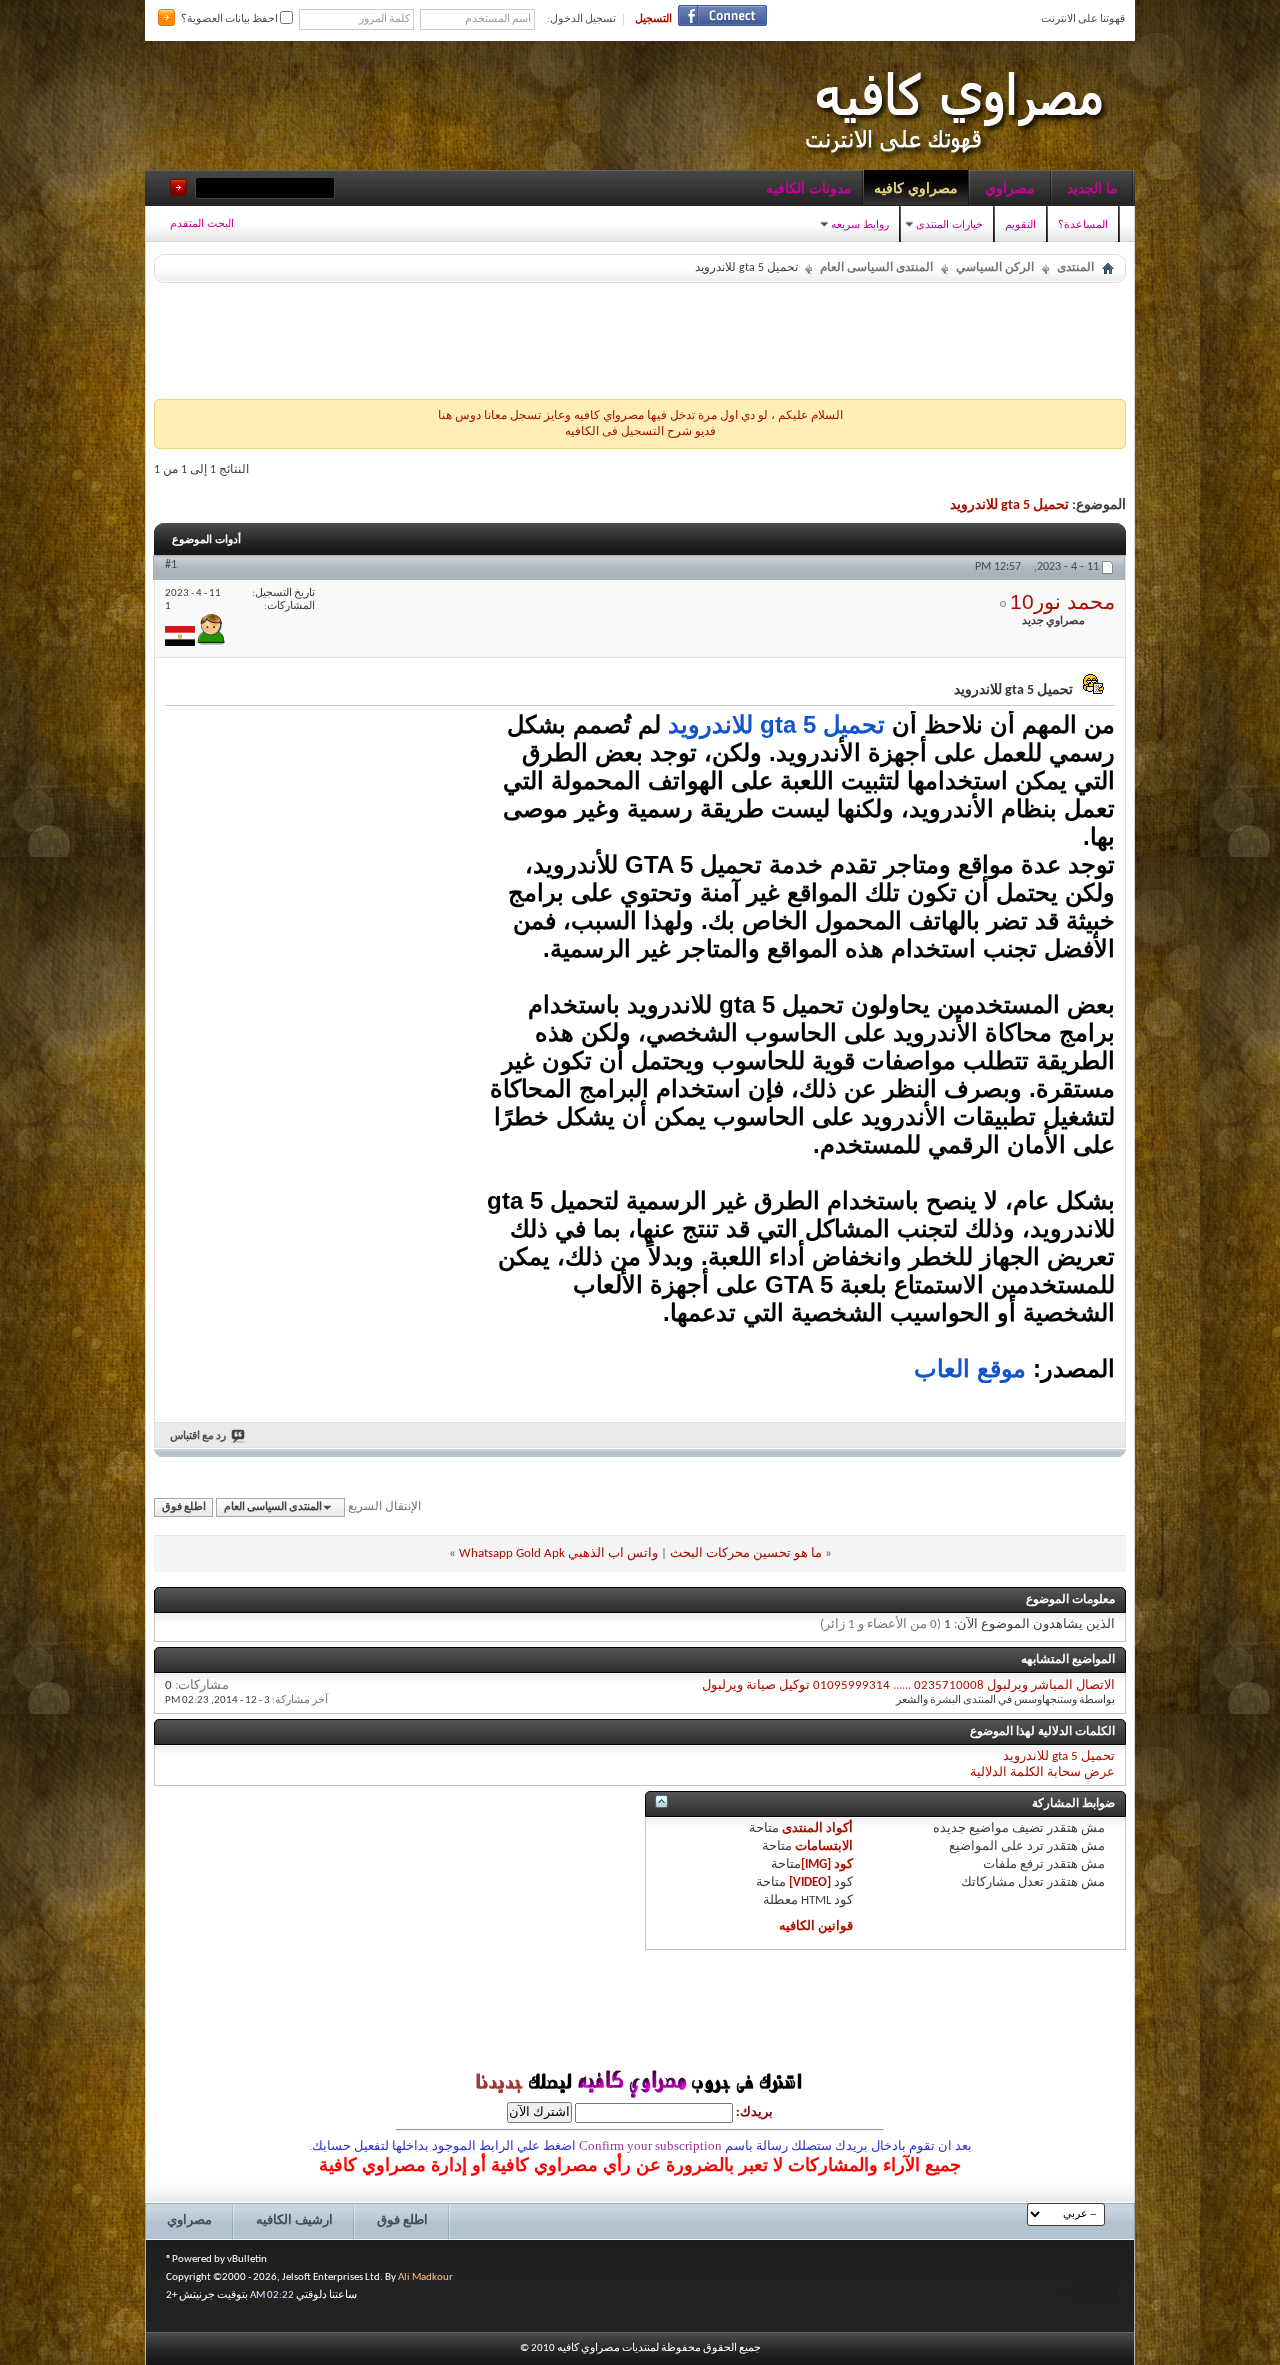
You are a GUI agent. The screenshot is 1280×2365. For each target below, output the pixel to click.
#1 (171, 565)
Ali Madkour (425, 2277)
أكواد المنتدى (817, 1828)
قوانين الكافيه (816, 1926)
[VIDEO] (810, 1882)
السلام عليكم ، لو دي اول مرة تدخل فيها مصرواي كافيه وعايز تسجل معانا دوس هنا (640, 416)
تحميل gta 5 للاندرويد (1009, 505)
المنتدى (1075, 268)
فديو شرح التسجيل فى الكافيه (640, 432)
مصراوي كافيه (916, 188)
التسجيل (653, 19)
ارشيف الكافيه (294, 2220)
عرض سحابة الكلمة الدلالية (1042, 1772)
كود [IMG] (827, 1864)
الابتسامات (824, 1846)
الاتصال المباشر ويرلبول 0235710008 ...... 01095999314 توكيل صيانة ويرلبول (908, 1685)
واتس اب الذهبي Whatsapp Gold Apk (558, 1553)
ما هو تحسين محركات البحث (746, 1553)
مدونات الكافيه (809, 188)
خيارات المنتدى (949, 224)
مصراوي (1010, 188)
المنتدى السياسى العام (876, 268)
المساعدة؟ (1083, 224)
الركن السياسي (995, 268)
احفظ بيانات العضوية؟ (230, 19)
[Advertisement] (640, 336)
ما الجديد (1092, 188)
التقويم (1020, 224)
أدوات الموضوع (206, 539)
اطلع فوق (184, 1507)
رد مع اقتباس (198, 1436)
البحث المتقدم (202, 223)
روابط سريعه (860, 224)
